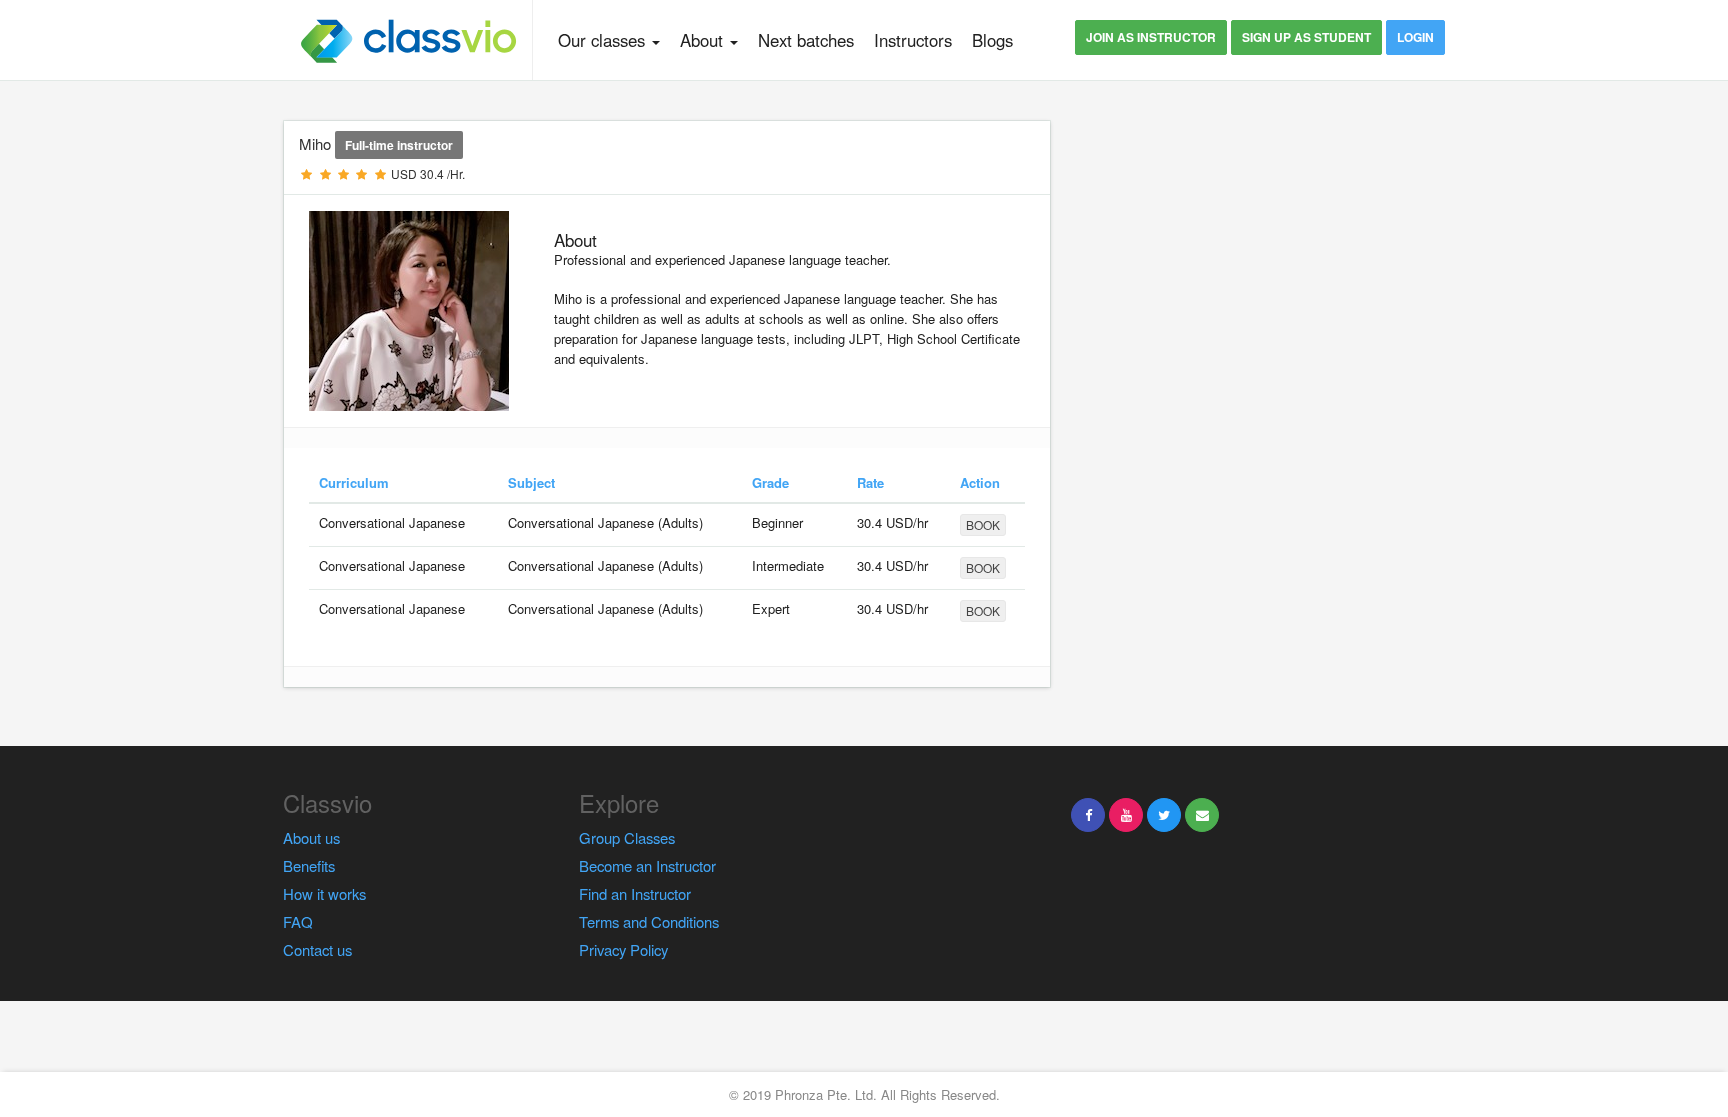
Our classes (604, 40)
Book (983, 524)
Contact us (317, 949)
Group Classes (627, 837)
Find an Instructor (635, 893)
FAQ (298, 921)
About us (311, 837)
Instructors (913, 40)
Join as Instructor (1151, 37)
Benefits (309, 865)
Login (1415, 37)
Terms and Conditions (649, 921)
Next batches (806, 40)
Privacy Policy (623, 949)
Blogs (992, 40)
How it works (324, 893)
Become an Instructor (647, 865)
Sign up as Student (1306, 37)
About (704, 40)
